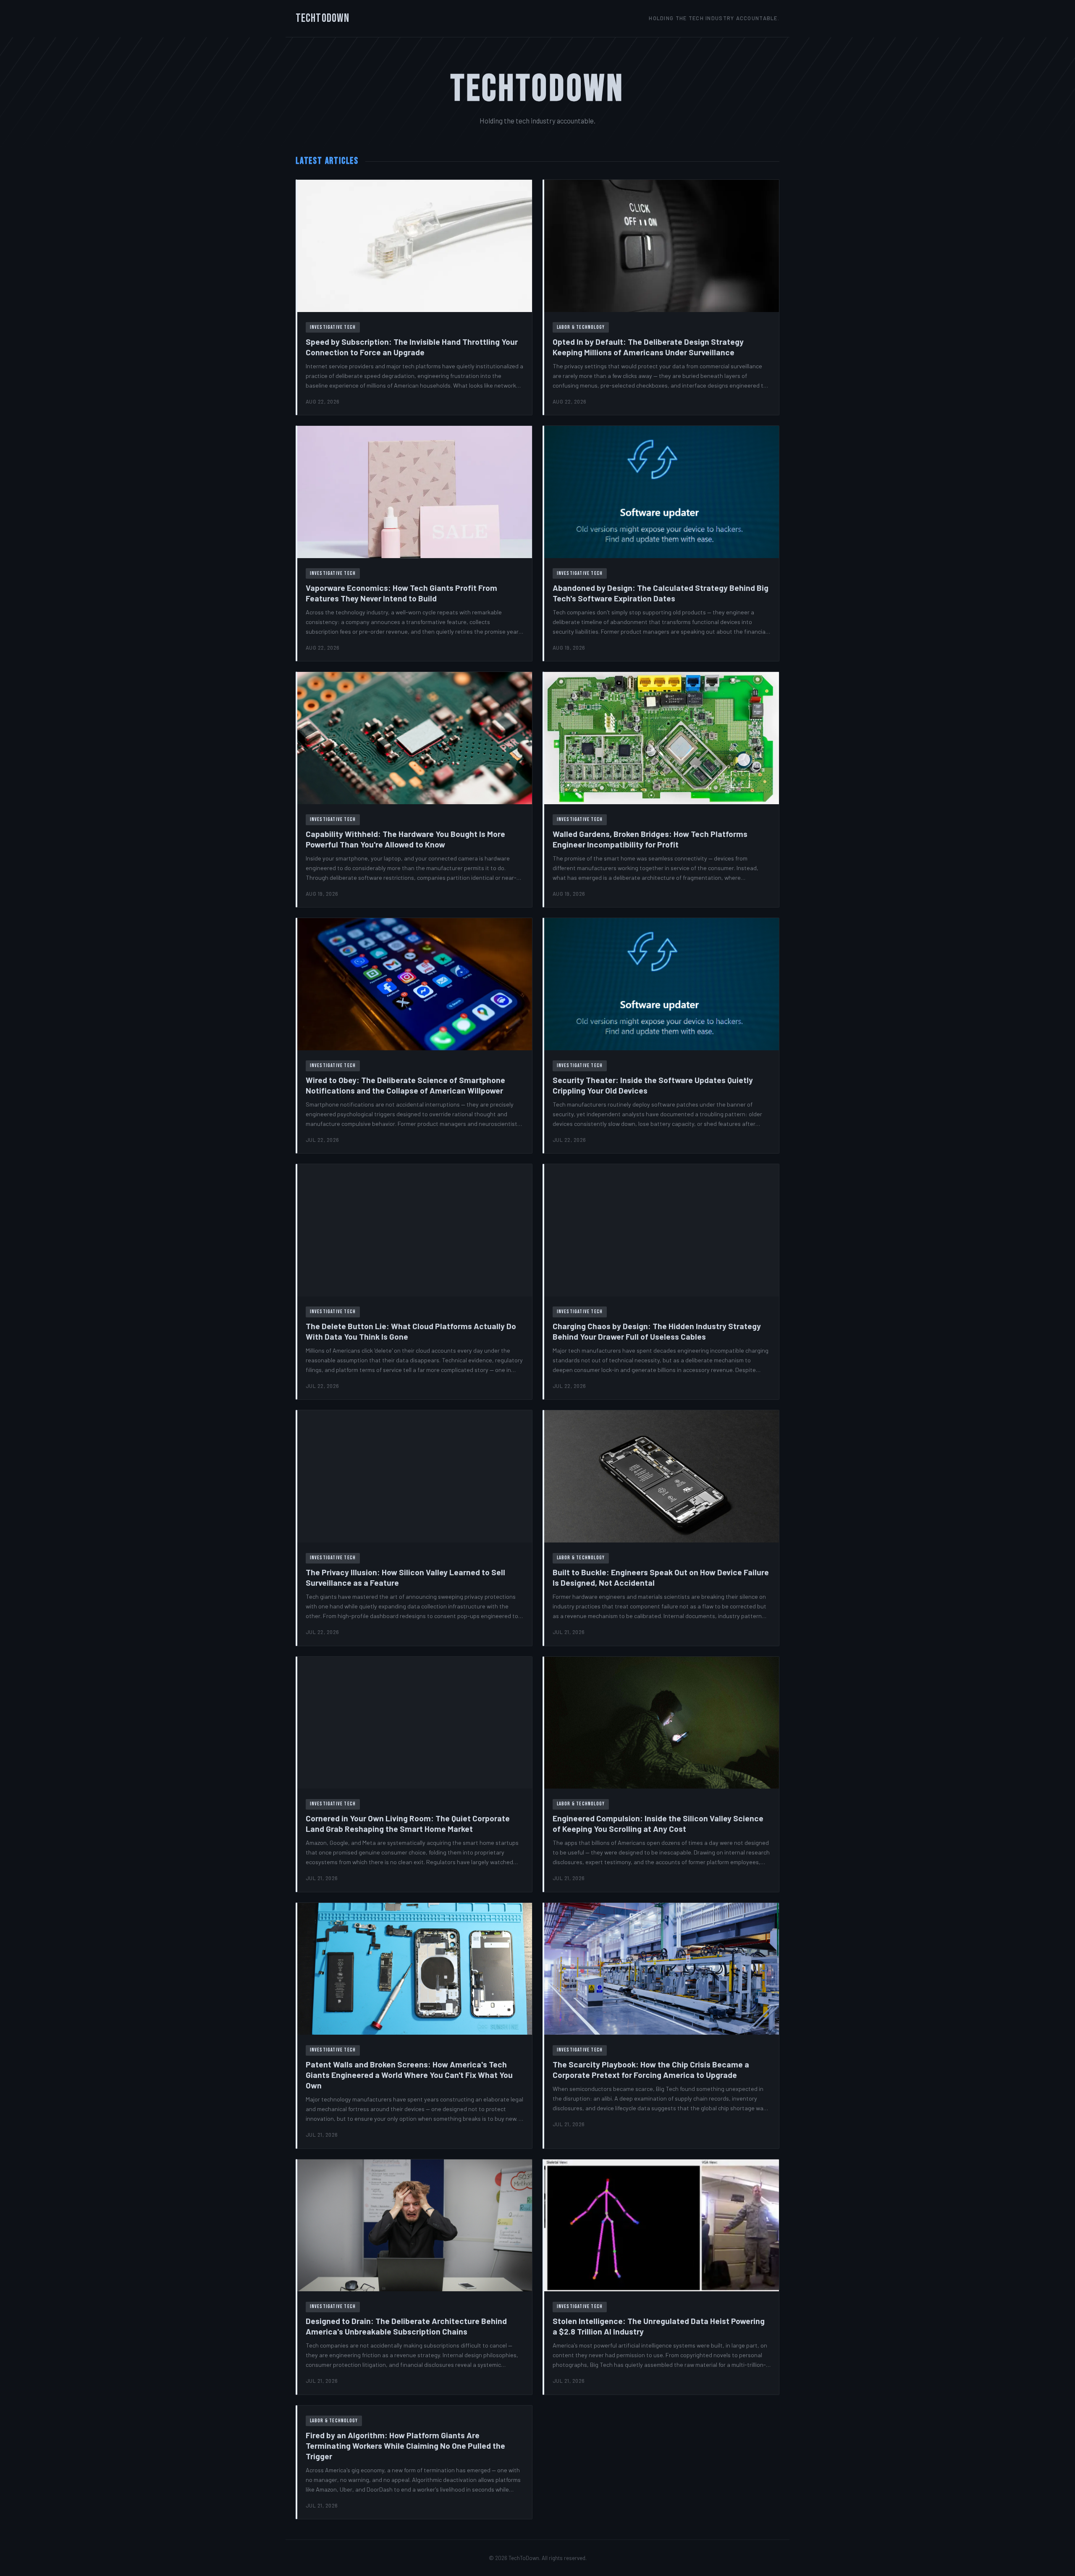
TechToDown (322, 18)
